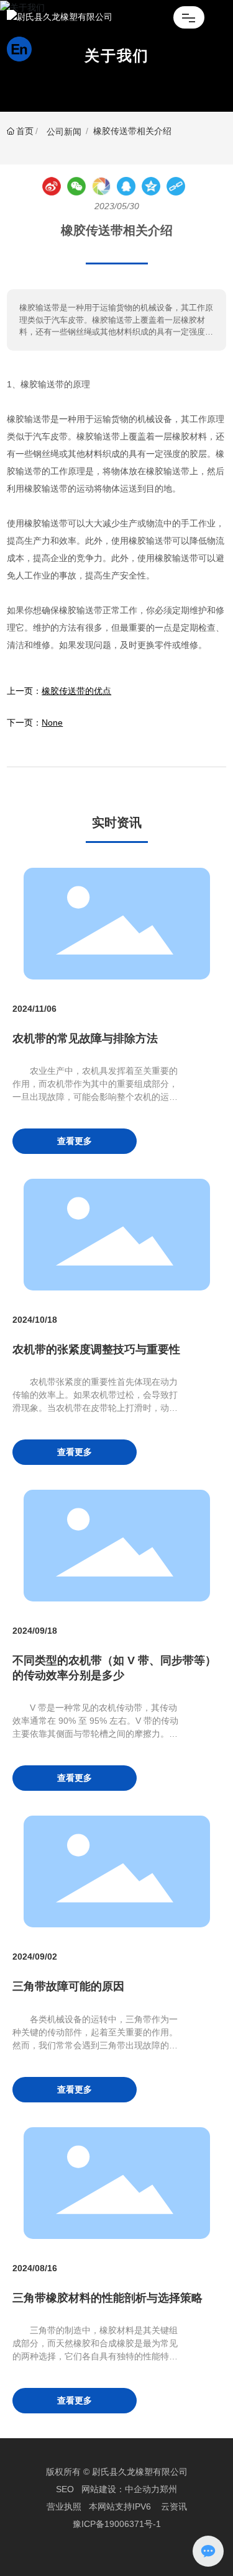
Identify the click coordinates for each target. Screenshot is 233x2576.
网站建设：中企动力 (121, 2489)
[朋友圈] (101, 186)
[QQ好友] (126, 186)
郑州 (168, 2489)
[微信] (76, 186)
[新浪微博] (52, 186)
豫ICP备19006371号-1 (117, 2524)
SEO (65, 2489)
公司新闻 (64, 132)
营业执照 (64, 2506)
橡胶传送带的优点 (76, 691)
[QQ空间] (151, 186)
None (52, 723)
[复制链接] (176, 186)
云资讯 (174, 2506)
